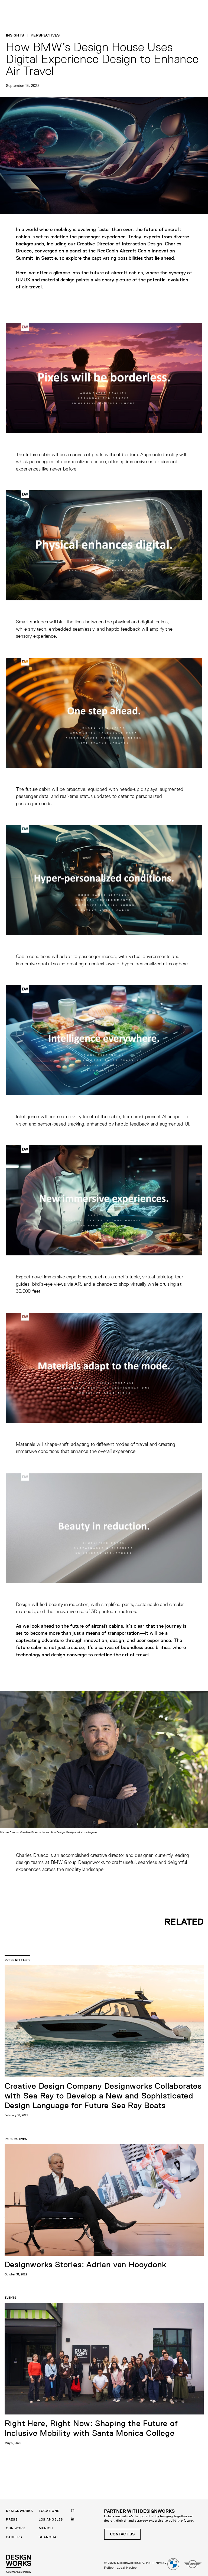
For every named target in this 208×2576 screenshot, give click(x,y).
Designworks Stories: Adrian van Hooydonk (85, 2265)
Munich (46, 2528)
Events (10, 2297)
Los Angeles (51, 2519)
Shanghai (48, 2537)
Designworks (19, 2511)
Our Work (15, 2528)
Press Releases (17, 1960)
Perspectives (45, 35)
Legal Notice (127, 2567)
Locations (49, 2511)
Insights (15, 35)
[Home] (19, 2564)
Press (12, 2519)
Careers (14, 2537)
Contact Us (122, 2534)
